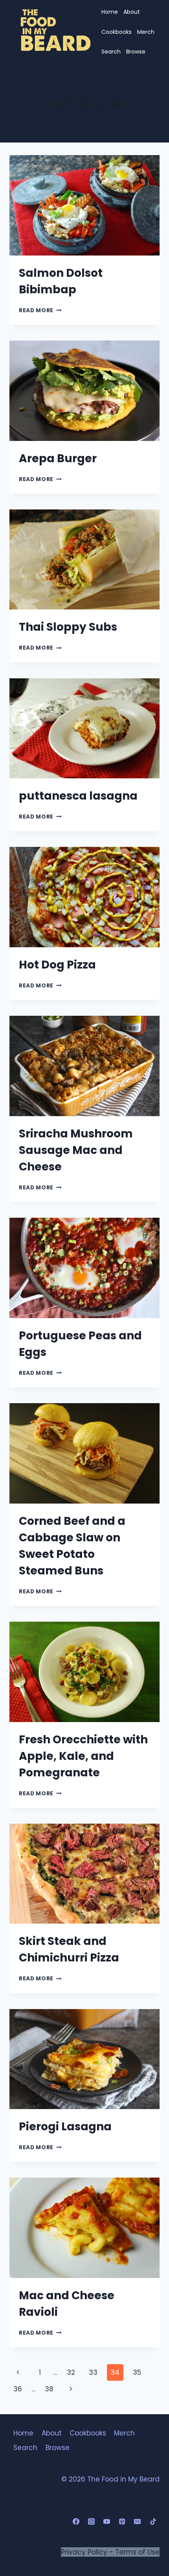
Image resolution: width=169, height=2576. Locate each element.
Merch (146, 32)
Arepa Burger (58, 458)
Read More (40, 310)
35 (137, 2372)
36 (18, 2389)
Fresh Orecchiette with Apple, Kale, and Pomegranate (83, 1756)
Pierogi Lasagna (65, 2127)
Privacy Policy (84, 2552)
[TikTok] (153, 2522)
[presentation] (84, 205)
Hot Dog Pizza (57, 965)
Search (111, 52)
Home (110, 12)
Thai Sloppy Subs (68, 627)
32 (71, 2372)
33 (93, 2372)
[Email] (138, 2522)
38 (49, 2389)
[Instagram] (92, 2522)
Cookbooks (117, 32)
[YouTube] (107, 2522)
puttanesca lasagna (78, 796)
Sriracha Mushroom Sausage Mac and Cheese (76, 1150)
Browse (136, 52)
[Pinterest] (122, 2522)
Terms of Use (137, 2552)
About (132, 12)
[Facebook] (76, 2522)
